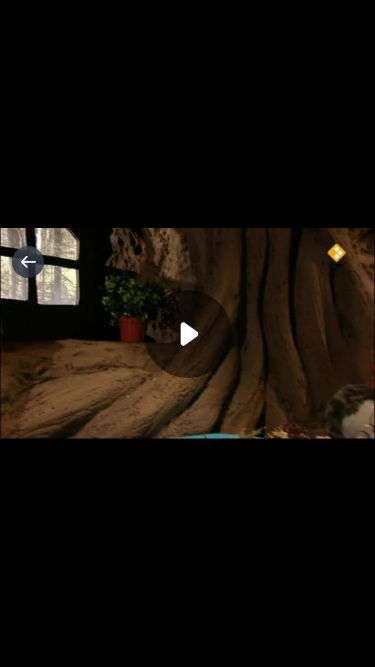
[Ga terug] (28, 262)
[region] (187, 333)
